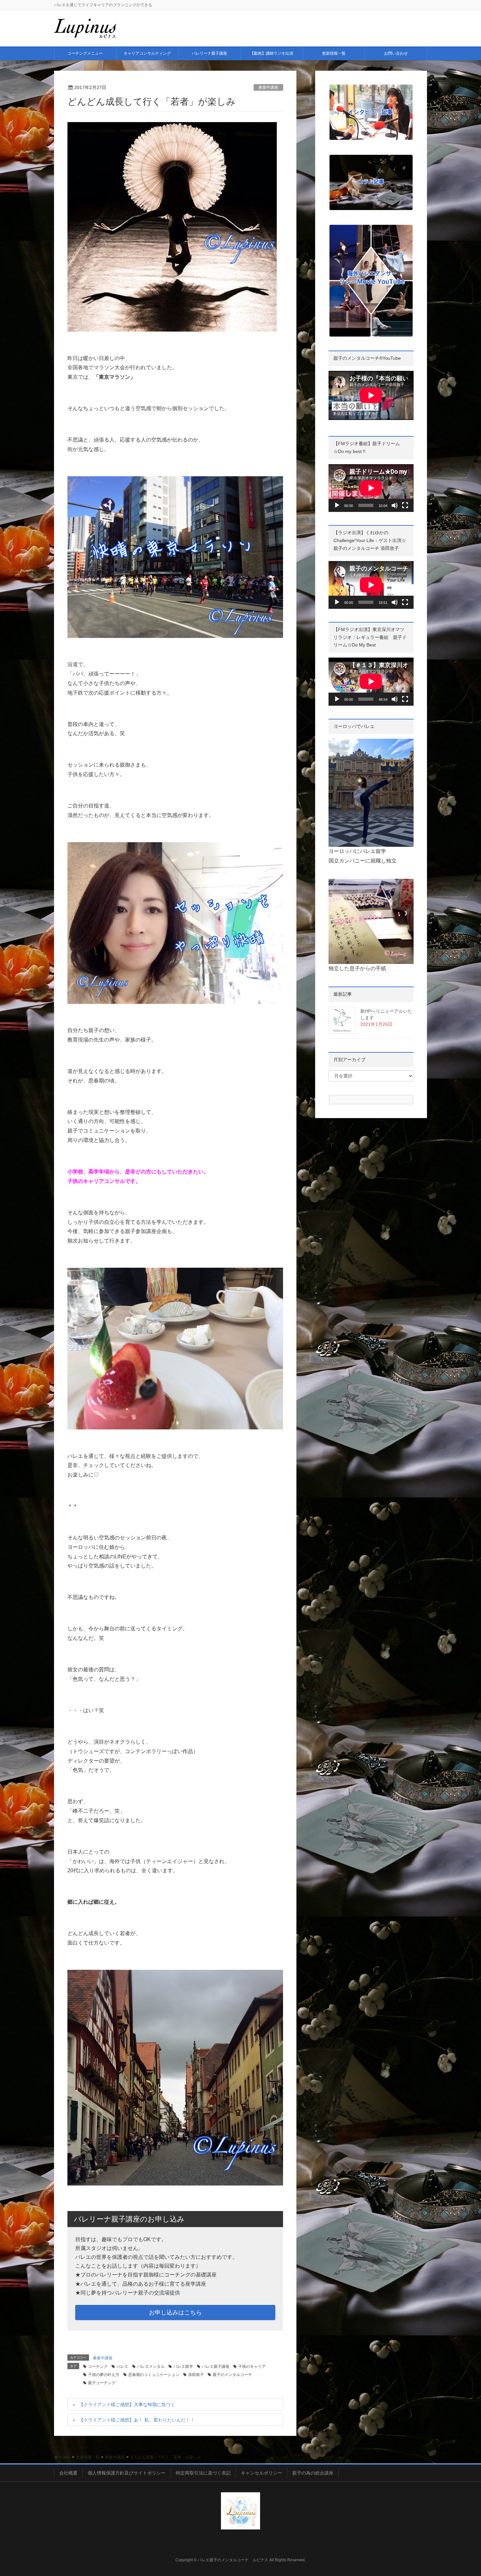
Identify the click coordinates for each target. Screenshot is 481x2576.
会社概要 (68, 2473)
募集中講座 (268, 87)
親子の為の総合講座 (313, 2473)
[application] (371, 488)
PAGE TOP (464, 2493)
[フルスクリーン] (405, 505)
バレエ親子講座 (216, 2367)
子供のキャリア (252, 2367)
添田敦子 (196, 2375)
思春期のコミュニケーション (154, 2375)
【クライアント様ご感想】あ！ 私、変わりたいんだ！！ (137, 2420)
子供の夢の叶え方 (104, 2375)
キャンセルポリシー (261, 2473)
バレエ (122, 2367)
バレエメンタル (151, 2367)
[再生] (337, 505)
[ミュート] (395, 505)
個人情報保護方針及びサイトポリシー (127, 2473)
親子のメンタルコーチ (232, 2375)
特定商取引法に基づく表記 (203, 2473)
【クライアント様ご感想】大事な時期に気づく (127, 2404)
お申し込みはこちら (175, 2313)
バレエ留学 (183, 2367)
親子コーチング (102, 2383)
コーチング (98, 2367)
